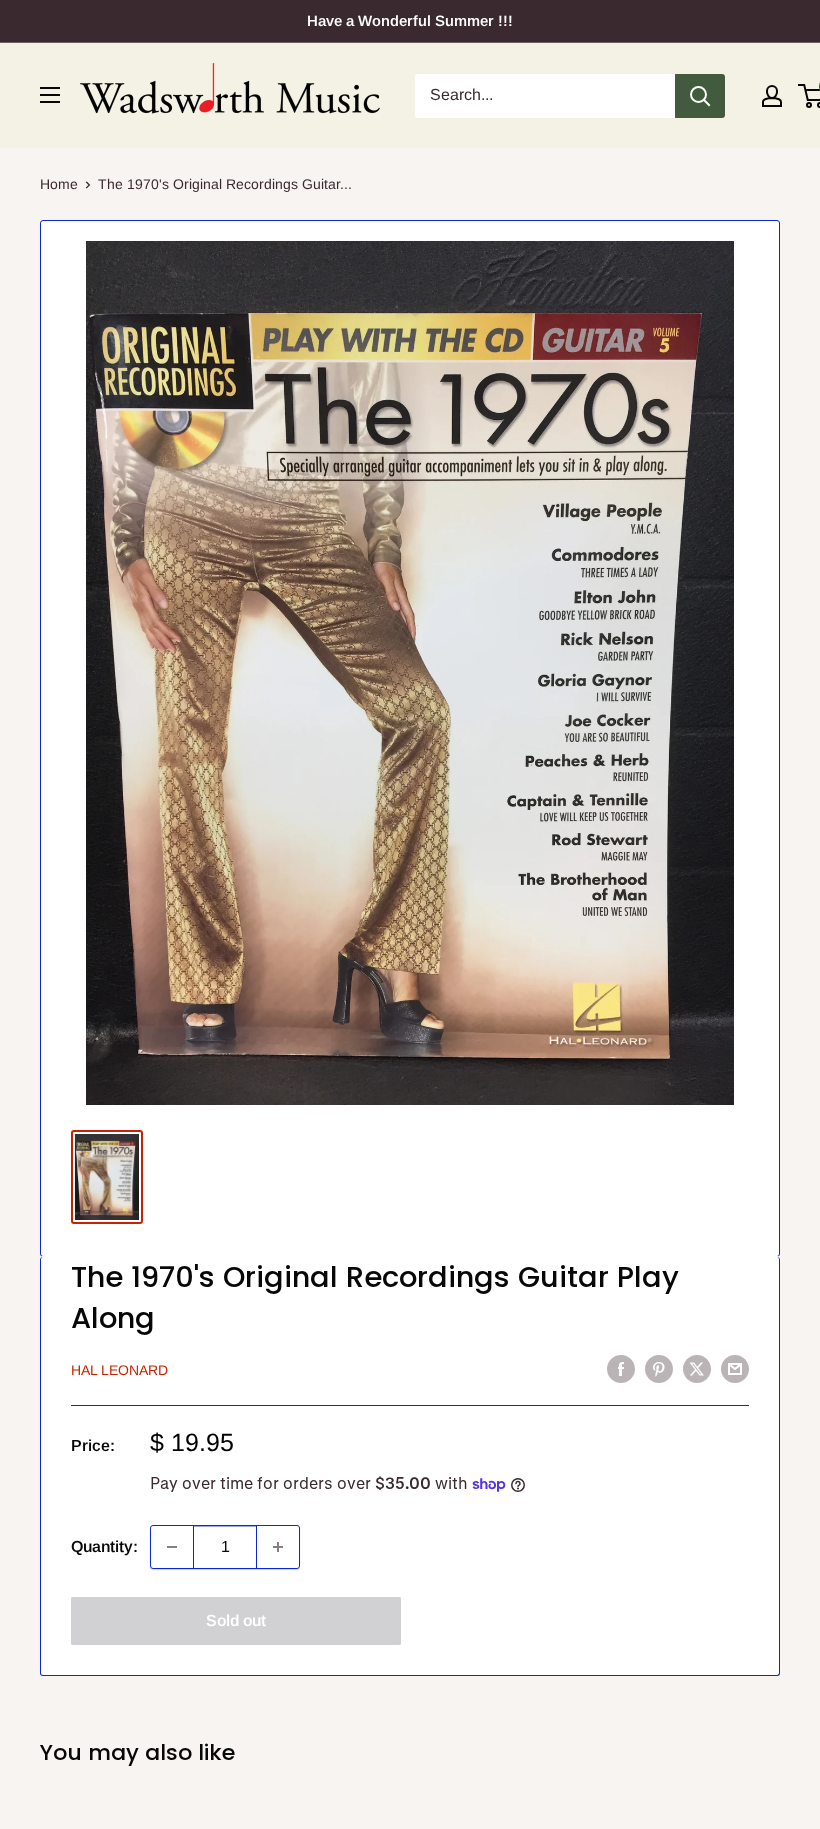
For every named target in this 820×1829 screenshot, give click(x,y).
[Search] (700, 96)
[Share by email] (735, 1368)
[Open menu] (50, 95)
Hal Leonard (119, 1370)
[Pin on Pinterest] (659, 1368)
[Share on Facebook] (621, 1368)
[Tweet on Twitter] (697, 1368)
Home (59, 184)
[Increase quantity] (278, 1547)
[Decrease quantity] (172, 1547)
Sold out (236, 1620)
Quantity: (104, 1546)
